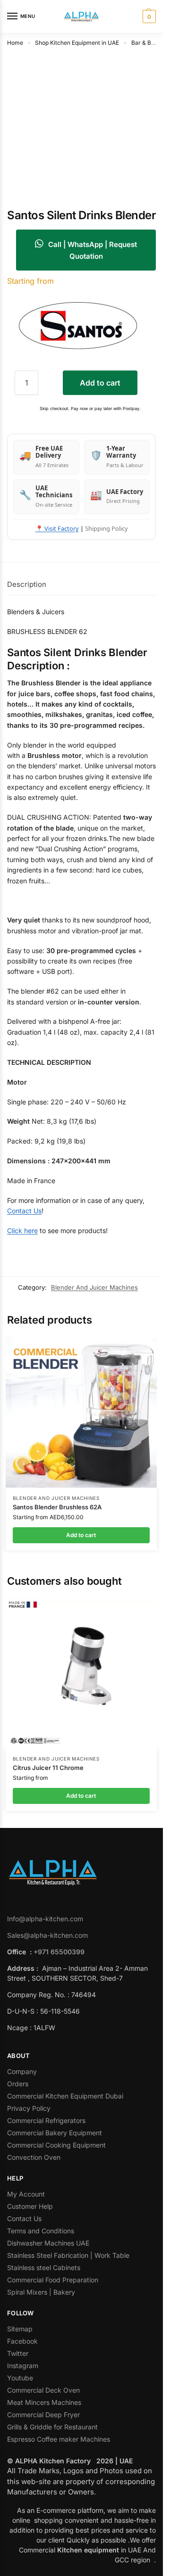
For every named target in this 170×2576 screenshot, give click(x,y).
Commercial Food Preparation (54, 2280)
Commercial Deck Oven (44, 2390)
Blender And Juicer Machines (94, 1287)
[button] (148, 16)
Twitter (18, 2353)
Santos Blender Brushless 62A (57, 1507)
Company (22, 2071)
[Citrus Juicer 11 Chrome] (81, 1673)
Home (15, 43)
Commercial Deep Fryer (43, 2415)
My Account (26, 2194)
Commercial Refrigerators (47, 2120)
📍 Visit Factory (57, 528)
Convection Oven (35, 2157)
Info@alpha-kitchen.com (45, 1919)
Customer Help (30, 2206)
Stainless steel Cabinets (45, 2267)
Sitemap (20, 2329)
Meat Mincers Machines (45, 2402)
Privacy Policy (29, 2108)
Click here (22, 1230)
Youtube (20, 2378)
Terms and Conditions (41, 2231)
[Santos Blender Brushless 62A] (81, 1412)
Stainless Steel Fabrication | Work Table (68, 2255)
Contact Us (24, 1211)
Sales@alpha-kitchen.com (47, 1935)
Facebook (22, 2341)
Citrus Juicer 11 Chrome (48, 1768)
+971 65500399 (59, 1952)
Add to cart (100, 383)
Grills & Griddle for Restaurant (53, 2427)
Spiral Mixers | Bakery (41, 2292)
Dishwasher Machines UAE (48, 2243)
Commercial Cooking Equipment (57, 2145)
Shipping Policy (106, 528)
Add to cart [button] (81, 1535)
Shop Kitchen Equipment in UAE (77, 43)
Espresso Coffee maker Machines (59, 2439)
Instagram (23, 2366)
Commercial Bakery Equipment (55, 2133)
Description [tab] (27, 584)
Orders (18, 2084)
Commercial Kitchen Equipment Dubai (65, 2096)
